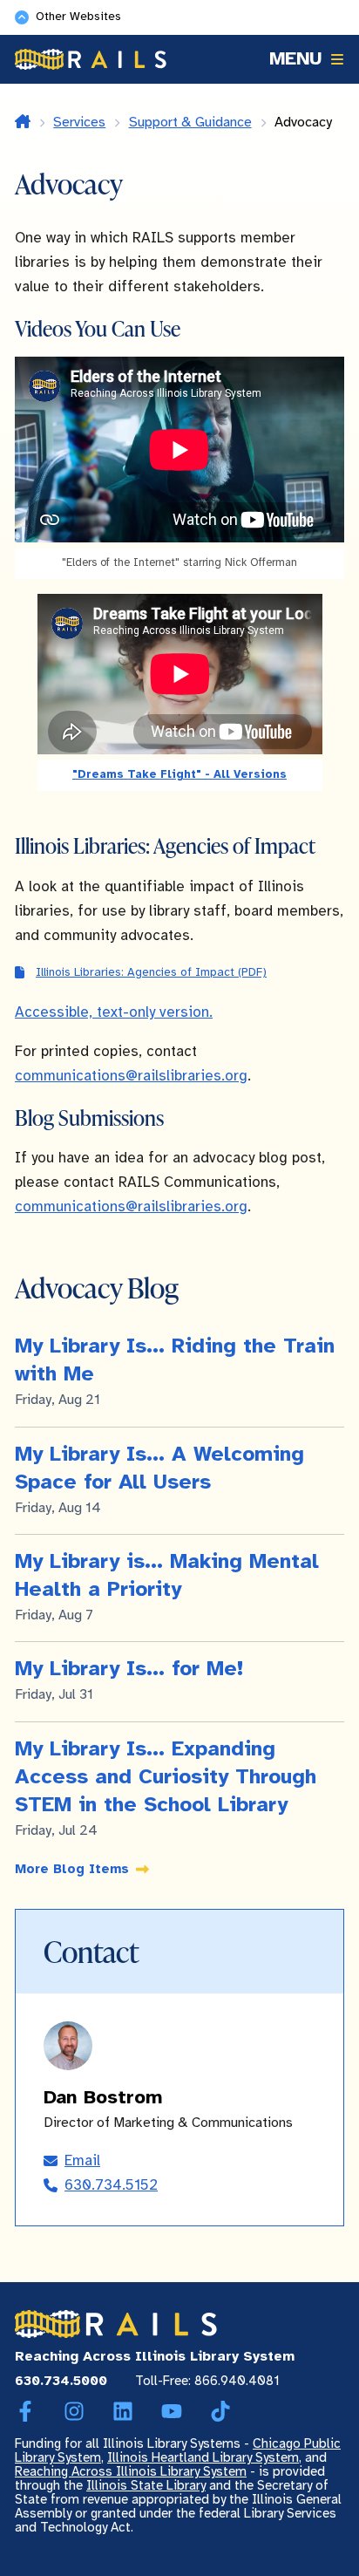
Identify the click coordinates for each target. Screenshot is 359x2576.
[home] (23, 123)
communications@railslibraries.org (131, 1076)
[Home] (91, 59)
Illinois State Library (146, 2486)
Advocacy (303, 123)
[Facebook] (25, 2412)
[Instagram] (74, 2412)
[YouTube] (172, 2412)
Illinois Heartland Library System (203, 2458)
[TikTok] (220, 2412)
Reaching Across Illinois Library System (131, 2472)
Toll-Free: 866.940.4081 (207, 2382)
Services (79, 123)
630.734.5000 (61, 2382)
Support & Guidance (190, 123)
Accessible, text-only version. (114, 1012)
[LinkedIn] (123, 2412)
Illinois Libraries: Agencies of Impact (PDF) (151, 972)
